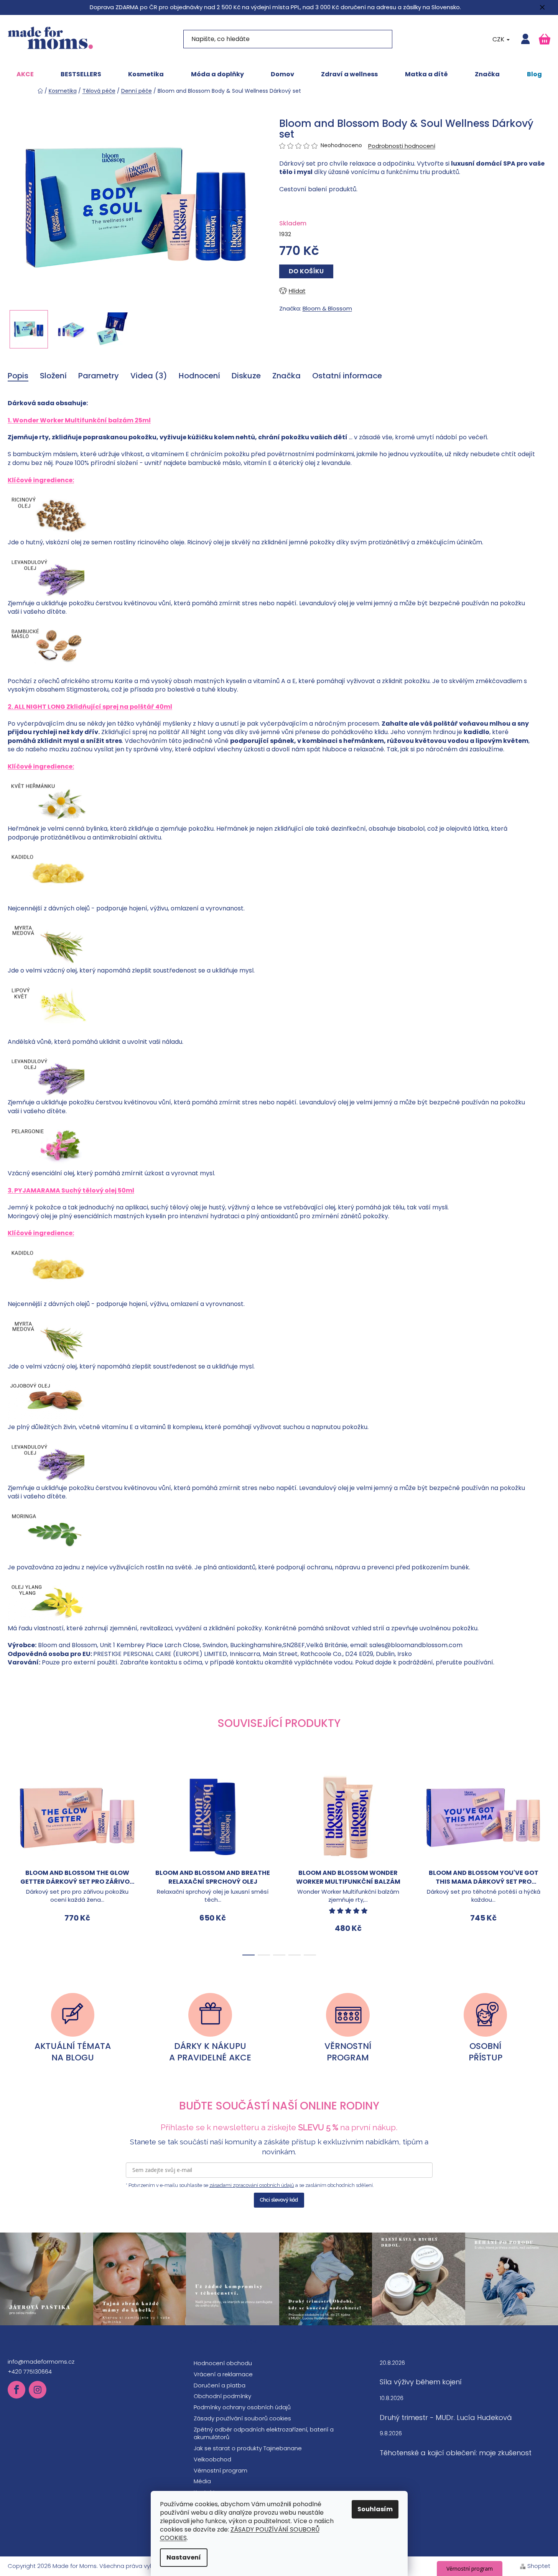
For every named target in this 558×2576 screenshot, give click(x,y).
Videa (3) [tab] (149, 376)
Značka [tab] (286, 376)
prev (14, 1860)
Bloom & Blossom (327, 308)
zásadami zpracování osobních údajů (252, 2185)
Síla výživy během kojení (421, 2382)
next (544, 1860)
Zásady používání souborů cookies (242, 2418)
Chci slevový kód (279, 2200)
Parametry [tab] (99, 376)
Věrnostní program (221, 2470)
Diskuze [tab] (246, 376)
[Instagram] (38, 2390)
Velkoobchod (212, 2459)
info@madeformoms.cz (41, 2362)
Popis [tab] (18, 376)
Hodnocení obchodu (223, 2363)
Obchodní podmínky (222, 2396)
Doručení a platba (220, 2385)
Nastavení (184, 2557)
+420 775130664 (30, 2371)
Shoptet (539, 2566)
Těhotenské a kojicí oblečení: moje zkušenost (456, 2453)
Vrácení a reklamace (223, 2374)
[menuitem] (25, 74)
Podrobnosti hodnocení (402, 146)
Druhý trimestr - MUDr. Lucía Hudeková (446, 2418)
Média (202, 2481)
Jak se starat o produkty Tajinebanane (248, 2448)
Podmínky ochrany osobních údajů (242, 2407)
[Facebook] (16, 2390)
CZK (499, 39)
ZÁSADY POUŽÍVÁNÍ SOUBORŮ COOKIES (240, 2534)
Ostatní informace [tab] (347, 376)
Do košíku (306, 271)
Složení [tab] (53, 376)
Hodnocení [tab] (199, 376)
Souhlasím (375, 2509)
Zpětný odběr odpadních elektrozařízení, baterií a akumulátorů (264, 2433)
